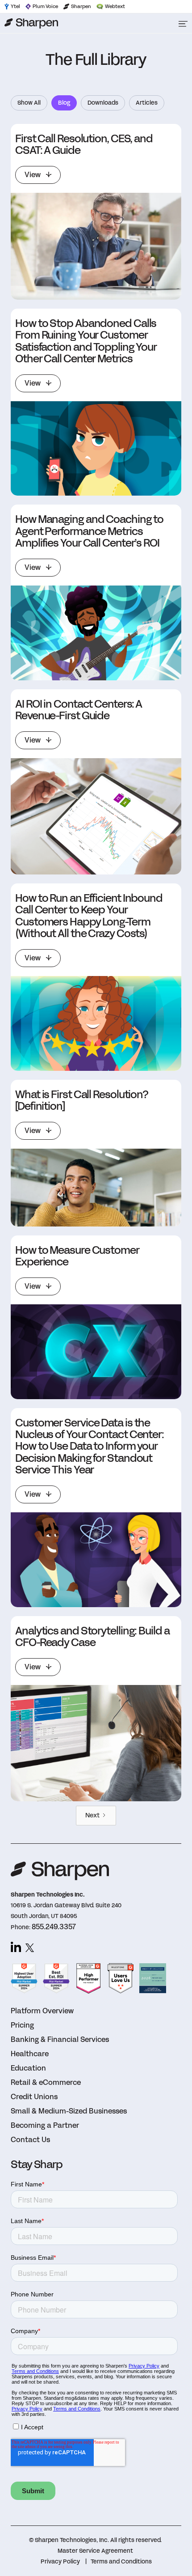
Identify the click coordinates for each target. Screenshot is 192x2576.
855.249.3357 (54, 1927)
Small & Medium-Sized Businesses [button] (69, 2111)
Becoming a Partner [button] (45, 2125)
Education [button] (28, 2068)
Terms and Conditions (121, 2562)
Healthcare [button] (30, 2054)
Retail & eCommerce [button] (46, 2082)
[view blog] (96, 246)
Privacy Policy (60, 2562)
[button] (183, 23)
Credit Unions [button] (34, 2097)
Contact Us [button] (30, 2140)
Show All (29, 103)
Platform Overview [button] (42, 2011)
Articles (147, 103)
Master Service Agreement (95, 2551)
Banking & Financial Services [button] (60, 2039)
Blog (64, 103)
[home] (85, 23)
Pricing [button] (22, 2025)
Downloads (103, 103)
